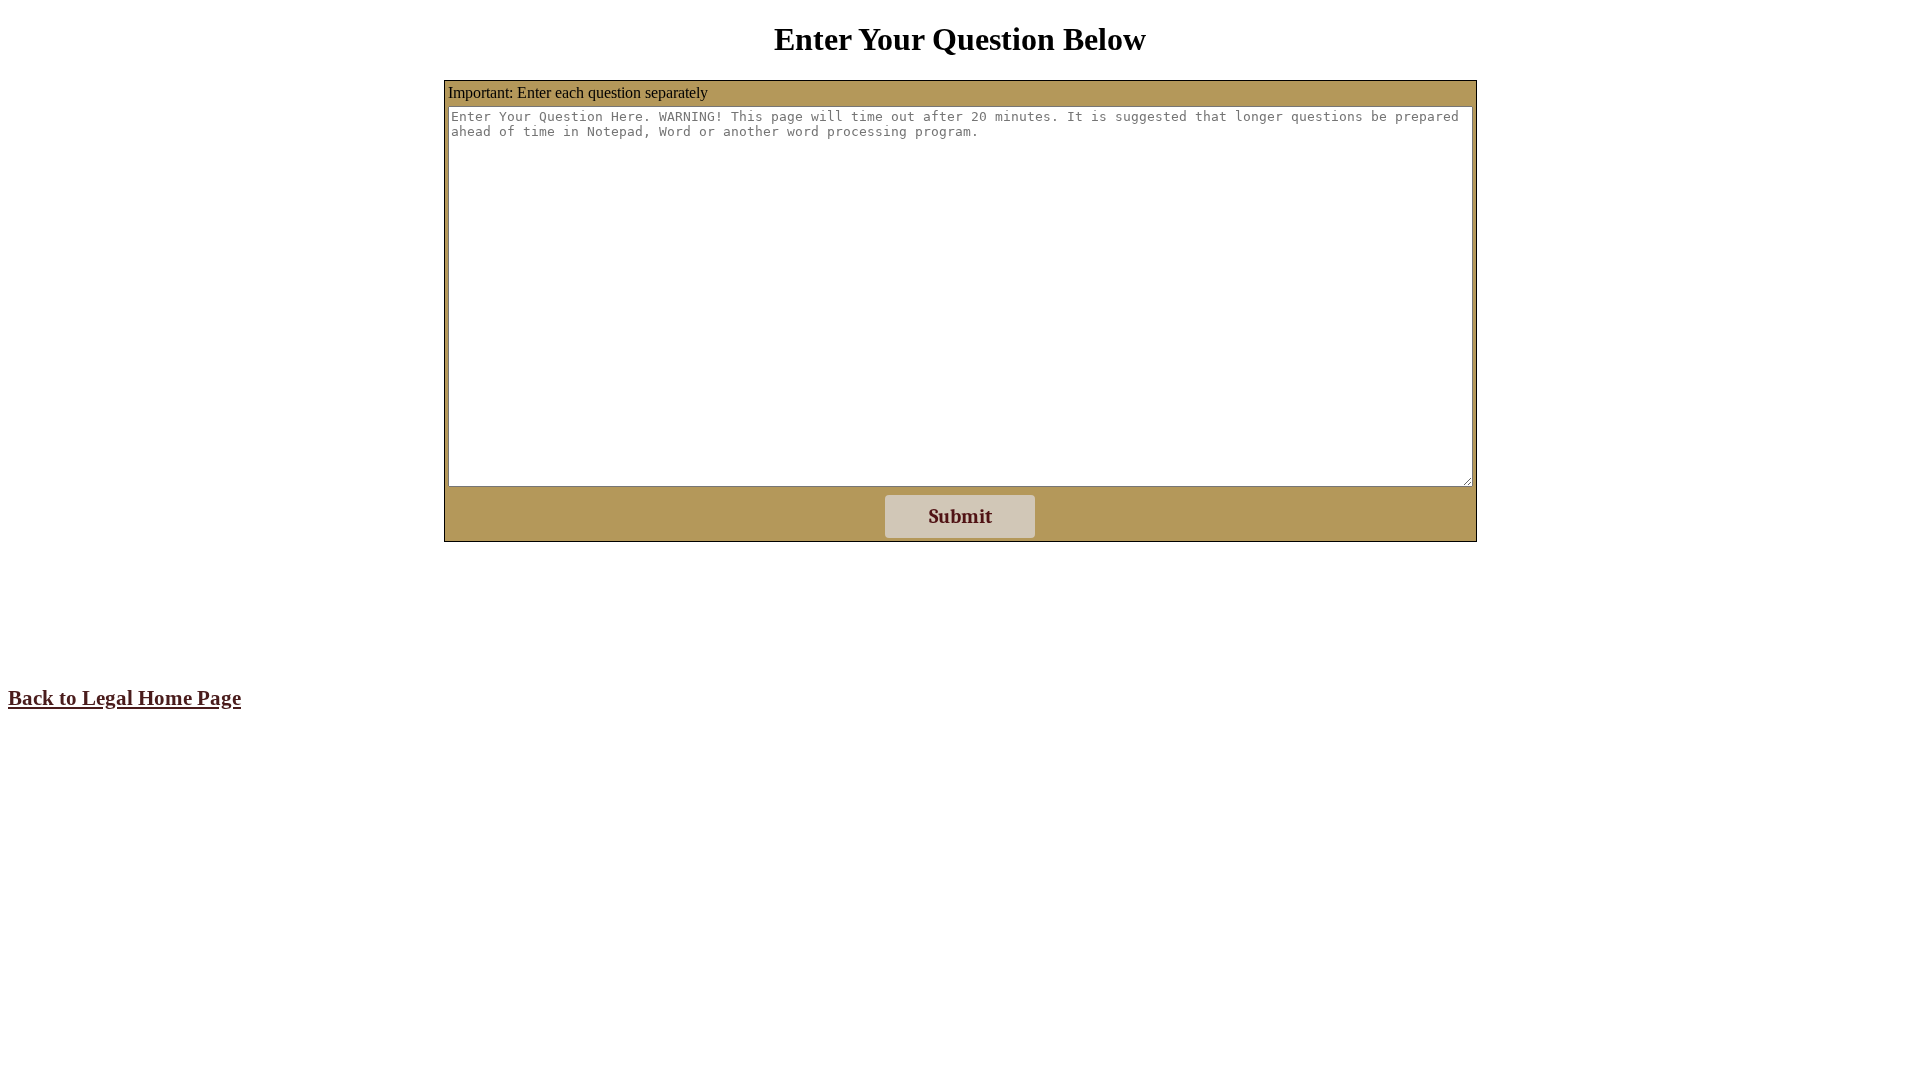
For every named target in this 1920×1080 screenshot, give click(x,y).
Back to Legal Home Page (124, 698)
